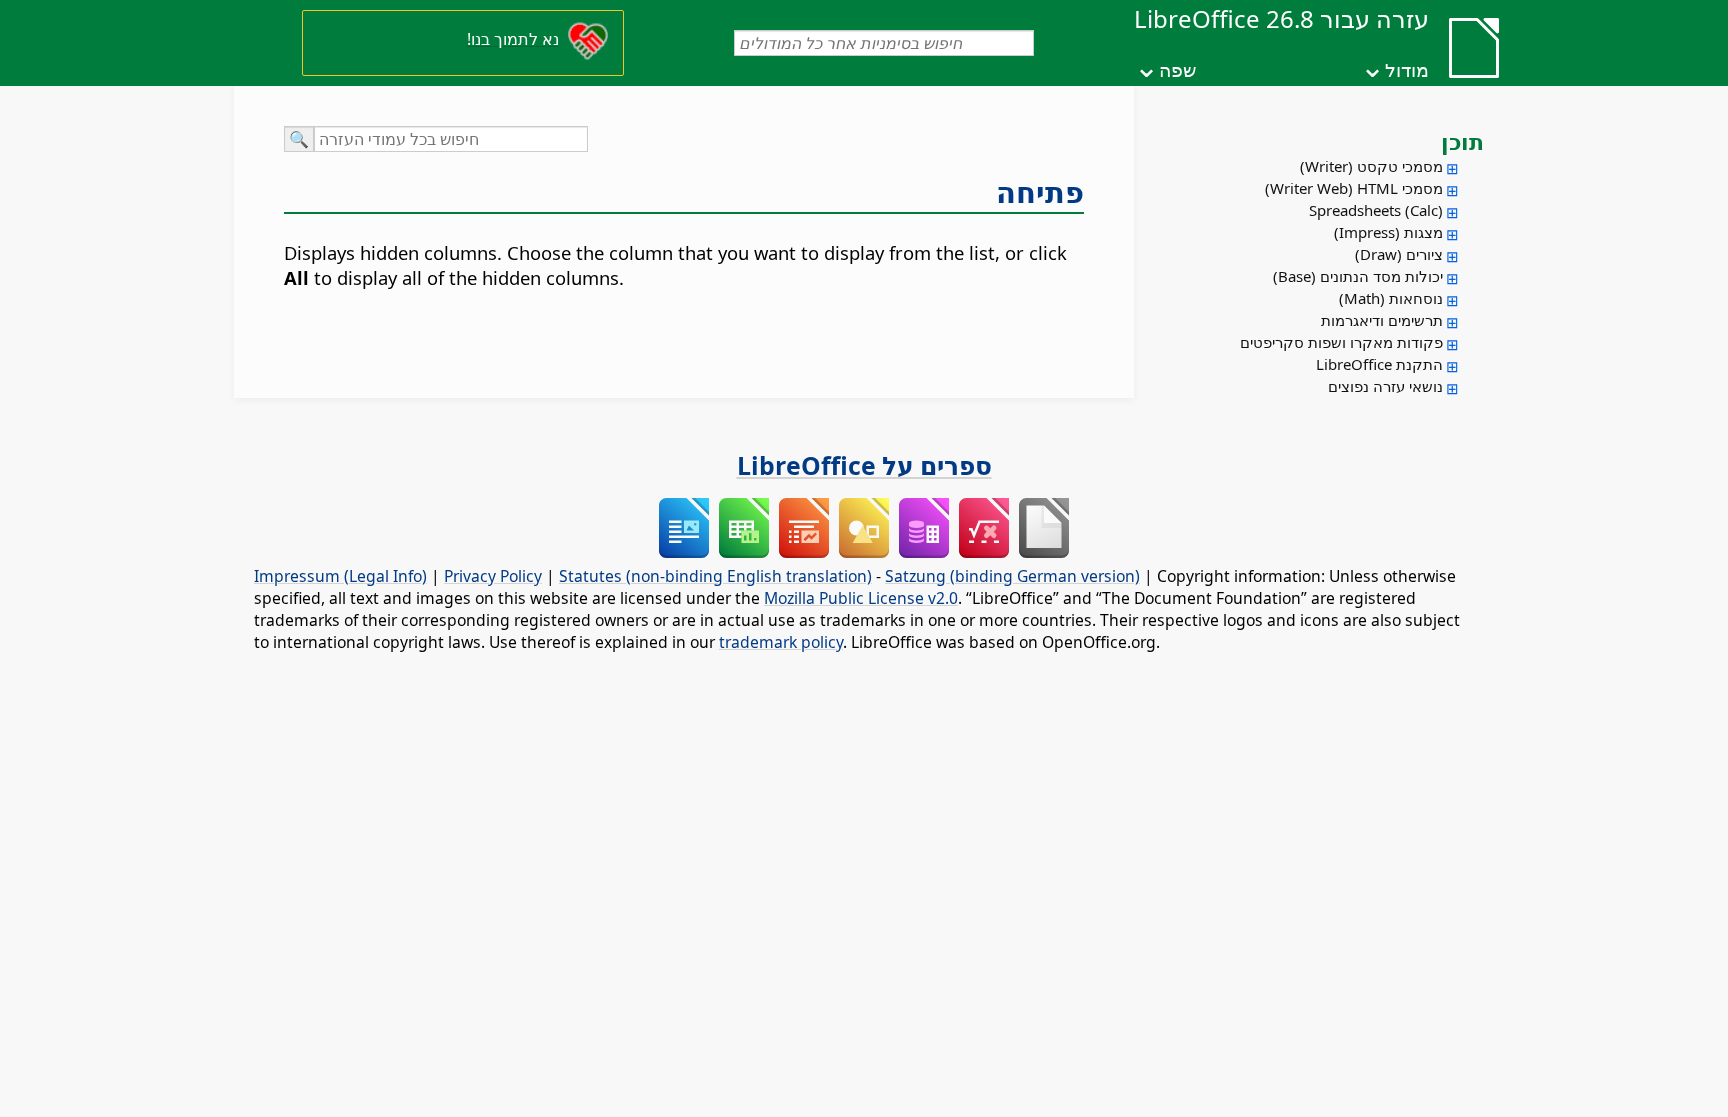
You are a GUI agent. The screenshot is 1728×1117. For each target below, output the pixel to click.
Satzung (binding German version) (1012, 576)
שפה (1177, 70)
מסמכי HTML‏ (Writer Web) (1354, 188)
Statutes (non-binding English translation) (715, 576)
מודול (1407, 70)
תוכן (1462, 141)
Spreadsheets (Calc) (1376, 210)
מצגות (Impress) (1388, 232)
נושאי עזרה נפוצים (1385, 386)
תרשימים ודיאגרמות (1382, 320)
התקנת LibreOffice (1379, 364)
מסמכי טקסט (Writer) (1371, 166)
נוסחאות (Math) (1391, 298)
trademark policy (781, 642)
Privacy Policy (493, 576)
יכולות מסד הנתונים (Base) (1358, 276)
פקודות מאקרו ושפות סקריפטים (1341, 342)
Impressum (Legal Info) (340, 576)
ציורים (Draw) (1399, 254)
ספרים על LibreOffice (864, 465)
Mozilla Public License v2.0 (861, 598)
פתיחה (1040, 192)
